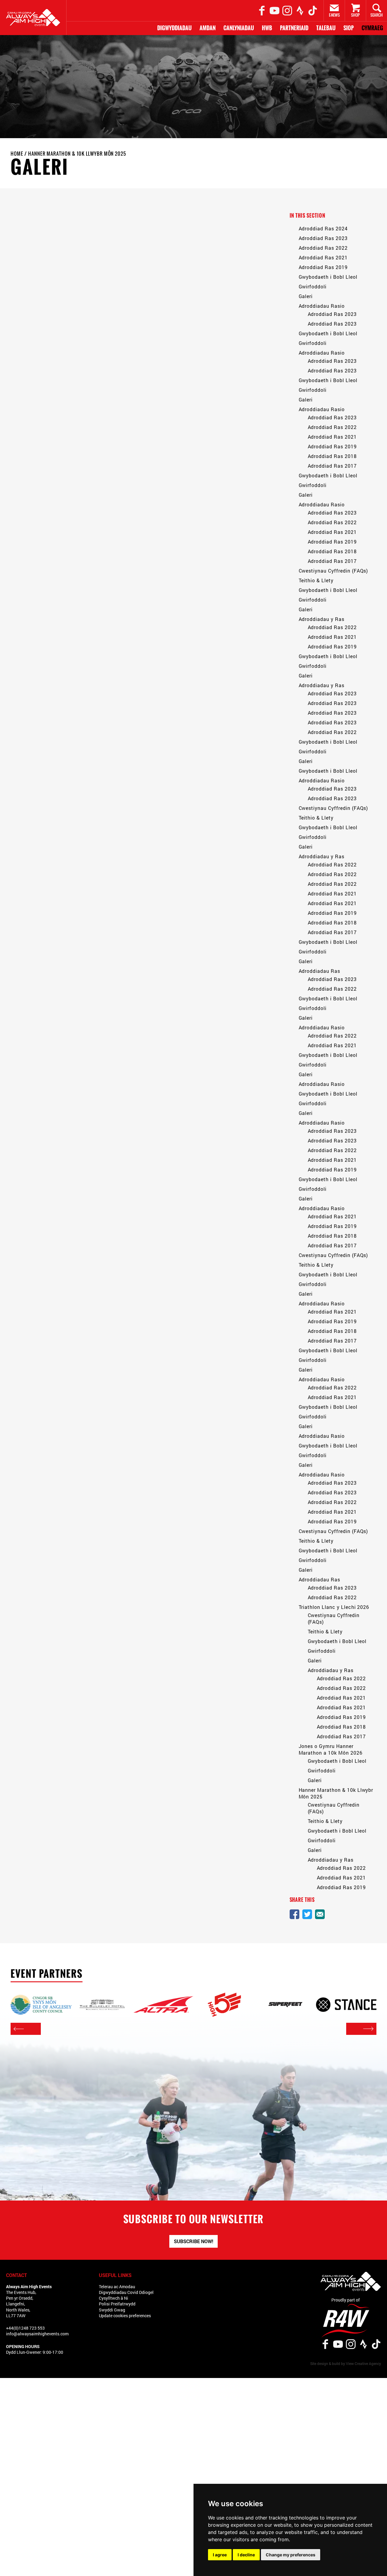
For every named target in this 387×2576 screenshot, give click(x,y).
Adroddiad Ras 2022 (323, 248)
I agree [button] (220, 2555)
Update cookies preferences (125, 2316)
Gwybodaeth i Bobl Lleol (328, 277)
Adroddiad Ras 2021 (323, 257)
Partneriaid (294, 28)
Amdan (208, 28)
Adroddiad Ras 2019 (323, 267)
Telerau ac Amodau (117, 2287)
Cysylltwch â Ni (114, 2298)
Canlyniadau (239, 28)
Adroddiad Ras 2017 (332, 466)
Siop (349, 28)
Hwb (267, 28)
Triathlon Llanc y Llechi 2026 (334, 1607)
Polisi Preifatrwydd (117, 2304)
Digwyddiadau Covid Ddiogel (126, 2292)
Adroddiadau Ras (319, 971)
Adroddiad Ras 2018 (332, 456)
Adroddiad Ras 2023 (323, 238)
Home (17, 154)
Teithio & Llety (316, 580)
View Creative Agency (363, 2363)
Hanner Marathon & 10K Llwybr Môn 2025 (77, 154)
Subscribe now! (193, 2241)
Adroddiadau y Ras (322, 619)
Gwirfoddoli (313, 286)
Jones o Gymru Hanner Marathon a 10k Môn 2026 (331, 1749)
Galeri (306, 296)
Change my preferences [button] (291, 2555)
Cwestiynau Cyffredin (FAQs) (333, 571)
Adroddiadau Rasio (322, 306)
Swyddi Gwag (112, 2310)
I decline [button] (246, 2555)
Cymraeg (372, 28)
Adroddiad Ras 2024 (323, 228)
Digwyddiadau (174, 28)
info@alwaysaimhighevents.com (37, 2334)
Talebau (326, 28)
